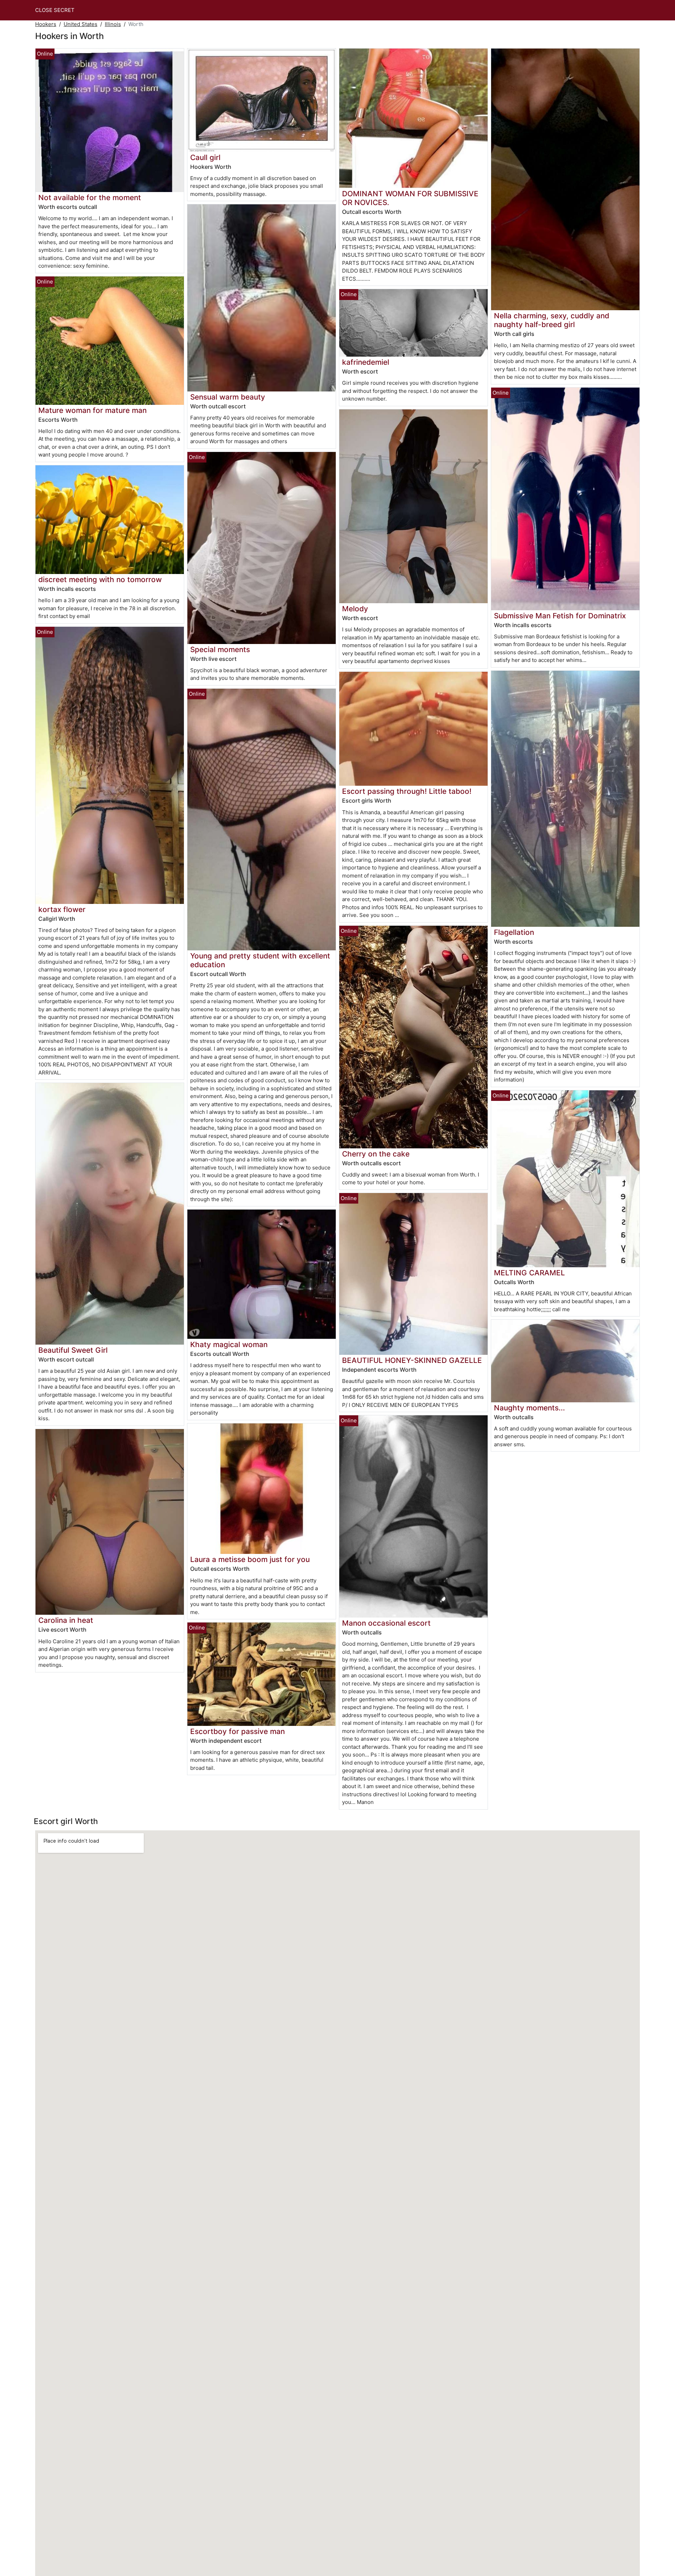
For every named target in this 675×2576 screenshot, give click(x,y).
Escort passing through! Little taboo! (407, 791)
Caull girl (205, 157)
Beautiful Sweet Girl (73, 1350)
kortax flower (62, 909)
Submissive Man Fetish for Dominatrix (560, 616)
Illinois (113, 24)
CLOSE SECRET (55, 10)
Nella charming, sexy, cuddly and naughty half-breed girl (552, 320)
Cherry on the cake (376, 1154)
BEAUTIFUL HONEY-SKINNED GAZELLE (412, 1360)
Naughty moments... (529, 1408)
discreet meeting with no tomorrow (100, 579)
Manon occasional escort (386, 1623)
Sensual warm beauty (228, 397)
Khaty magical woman (229, 1344)
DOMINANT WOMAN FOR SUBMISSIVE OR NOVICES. (410, 198)
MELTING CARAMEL (529, 1273)
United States (81, 24)
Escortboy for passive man (237, 1731)
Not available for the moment (90, 197)
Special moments (220, 649)
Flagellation (514, 932)
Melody (355, 609)
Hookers (46, 24)
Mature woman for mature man (92, 410)
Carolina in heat (66, 1620)
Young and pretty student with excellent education (260, 960)
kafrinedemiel (366, 362)
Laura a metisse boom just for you (250, 1559)
